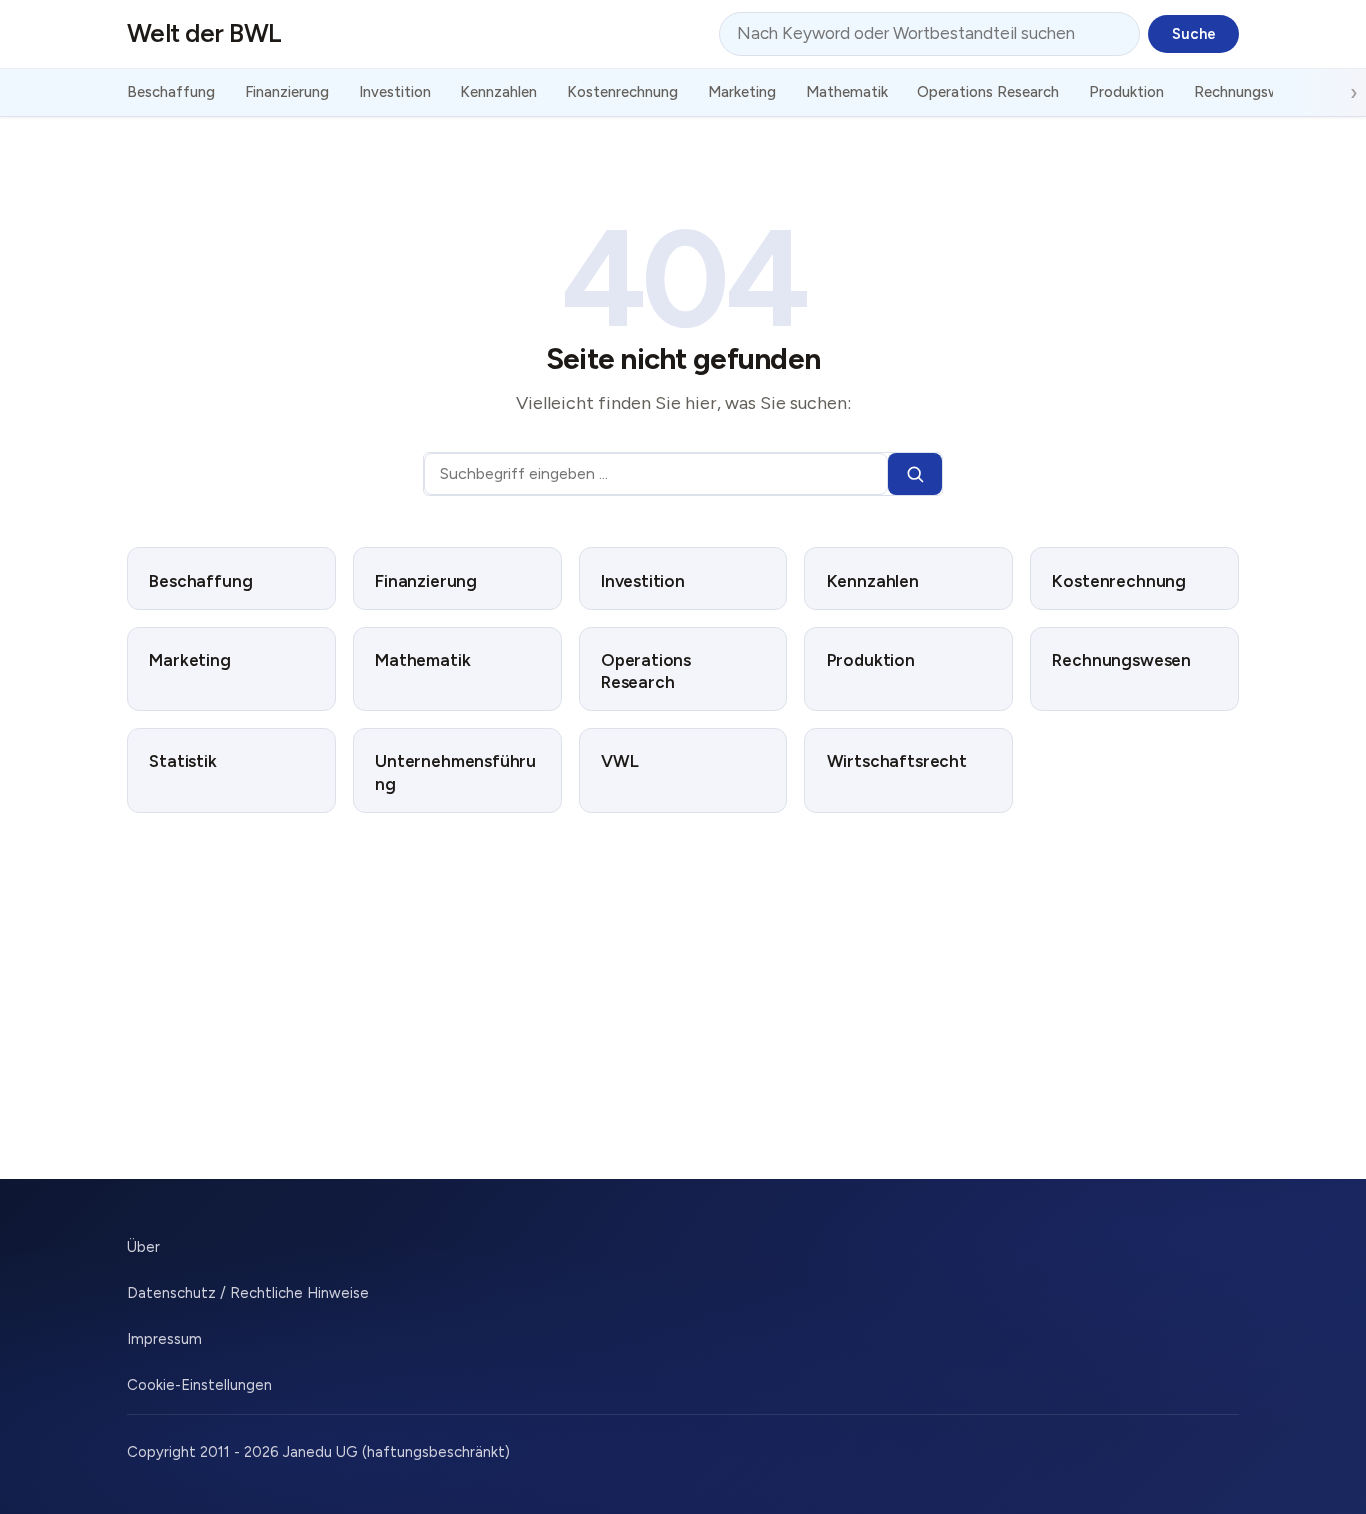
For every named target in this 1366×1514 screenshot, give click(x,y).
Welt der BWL (204, 33)
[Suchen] (915, 474)
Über (143, 1247)
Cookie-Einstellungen (199, 1385)
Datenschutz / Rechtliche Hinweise (248, 1293)
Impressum (164, 1339)
